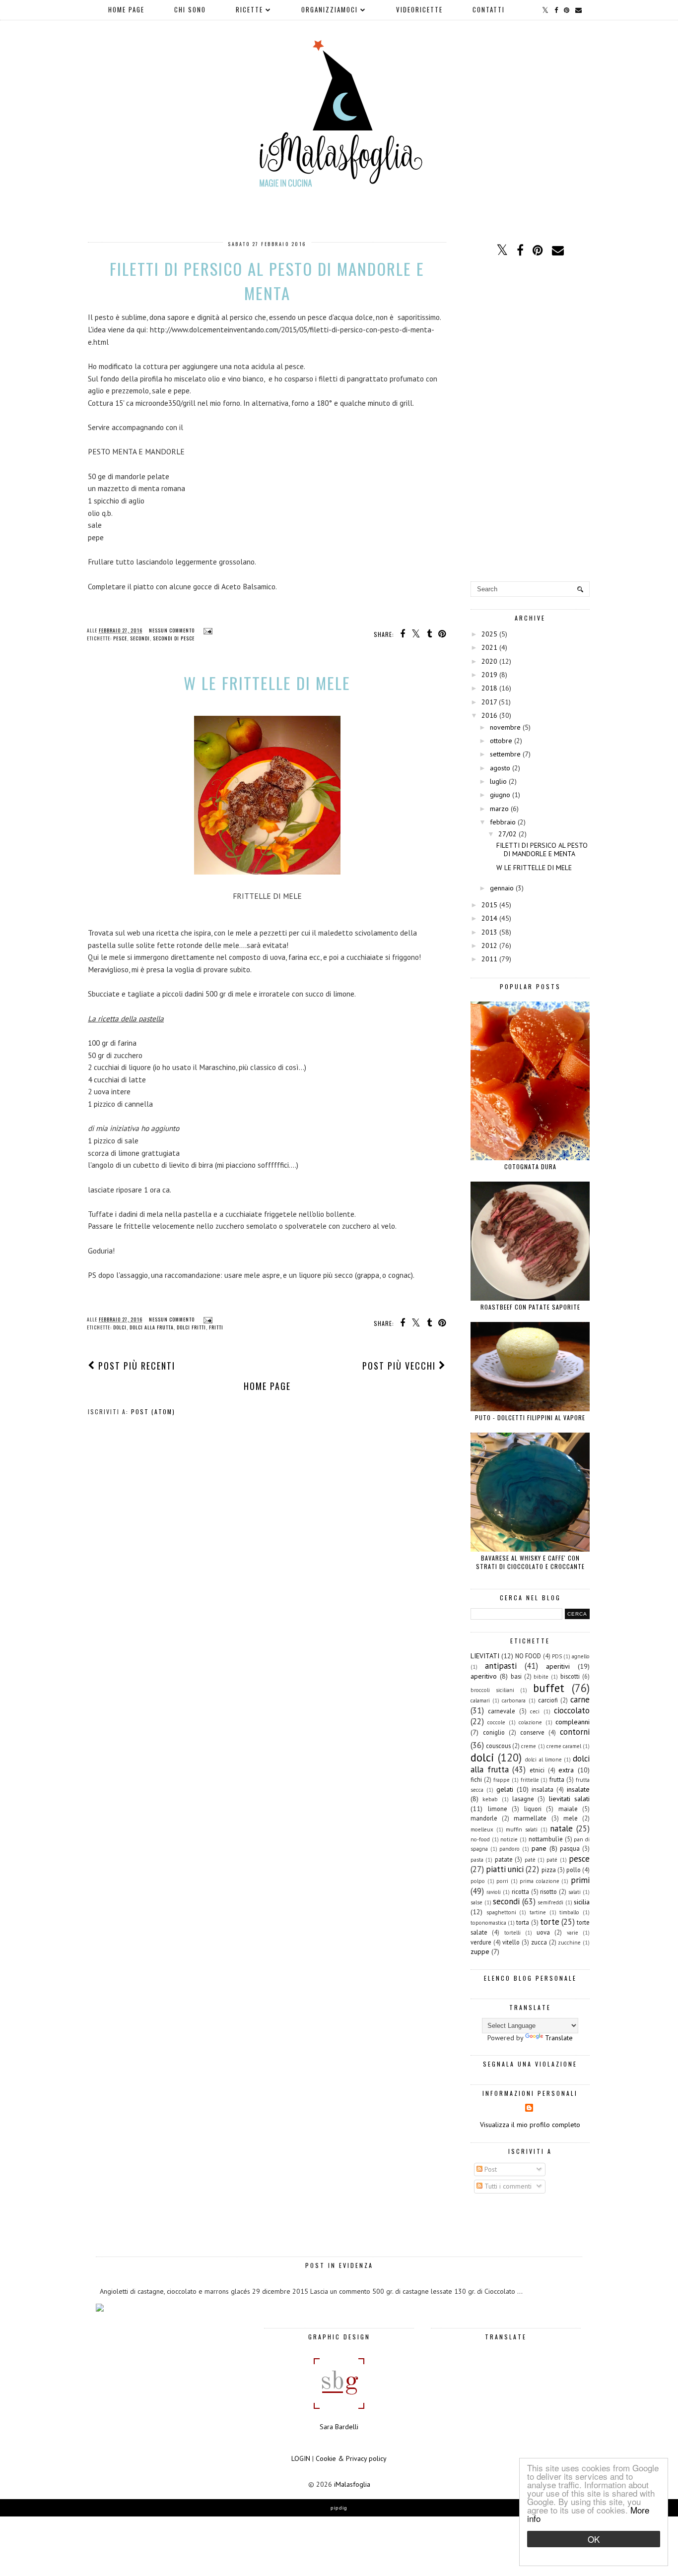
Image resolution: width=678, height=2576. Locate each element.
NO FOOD (528, 1656)
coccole (496, 1722)
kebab (490, 1799)
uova (543, 1932)
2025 (489, 634)
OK (594, 2539)
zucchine (569, 1943)
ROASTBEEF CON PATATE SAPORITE (530, 1307)
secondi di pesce (174, 638)
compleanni (573, 1722)
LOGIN (301, 2458)
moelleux (482, 1829)
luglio (498, 781)
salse (476, 1902)
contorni (575, 1732)
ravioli (494, 1892)
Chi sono (190, 9)
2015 (489, 905)
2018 (489, 688)
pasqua (570, 1848)
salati (575, 1892)
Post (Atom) (153, 1412)
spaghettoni (501, 1912)
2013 (489, 932)
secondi (140, 638)
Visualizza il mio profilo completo (530, 2125)
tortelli (512, 1933)
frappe (502, 1780)
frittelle (530, 1780)
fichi (476, 1779)
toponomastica (488, 1923)
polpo (478, 1881)
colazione (530, 1722)
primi (580, 1880)
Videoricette (419, 9)
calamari (480, 1700)
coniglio (494, 1732)
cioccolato (572, 1710)
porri (502, 1881)
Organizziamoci (330, 9)
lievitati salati (569, 1799)
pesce (120, 638)
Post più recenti (135, 1366)
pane (539, 1848)
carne (580, 1699)
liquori (533, 1809)
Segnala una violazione (530, 2064)
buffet (549, 1688)
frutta (557, 1779)
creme (529, 1746)
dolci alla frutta (152, 1327)
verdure (481, 1942)
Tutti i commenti (507, 2186)
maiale (568, 1809)
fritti (216, 1327)
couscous (498, 1746)
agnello (581, 1656)
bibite (541, 1677)
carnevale (502, 1711)
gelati (505, 1789)
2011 (489, 959)
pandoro (509, 1849)
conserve (532, 1732)
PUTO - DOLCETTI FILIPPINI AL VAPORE (530, 1417)
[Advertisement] (530, 420)
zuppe (480, 1951)
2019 (489, 675)
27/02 (508, 834)
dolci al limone (543, 1759)
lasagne (523, 1799)
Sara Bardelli (339, 2427)
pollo (574, 1870)
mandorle (484, 1818)
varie (573, 1933)
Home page (126, 9)
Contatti (489, 9)
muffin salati (522, 1829)
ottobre (501, 741)
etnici (537, 1770)
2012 (489, 945)
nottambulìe (546, 1839)
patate (504, 1859)
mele (571, 1818)
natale (561, 1828)
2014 (489, 918)
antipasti (501, 1666)
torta (523, 1922)
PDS (557, 1656)
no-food (480, 1839)
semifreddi (550, 1902)
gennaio (502, 888)
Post (490, 2169)
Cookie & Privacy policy (351, 2458)
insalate (578, 1789)
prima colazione (540, 1881)
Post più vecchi (401, 1366)
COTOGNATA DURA (530, 1166)
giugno (500, 795)
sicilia (582, 1902)
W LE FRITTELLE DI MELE (267, 683)
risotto (548, 1891)
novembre (505, 727)
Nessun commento (172, 630)
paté (552, 1860)
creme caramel (564, 1746)
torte (550, 1922)
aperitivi (558, 1666)
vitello (511, 1942)
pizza (549, 1870)
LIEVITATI (485, 1656)
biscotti (570, 1676)
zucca (539, 1942)
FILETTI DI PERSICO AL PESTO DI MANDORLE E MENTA (267, 281)
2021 (489, 647)
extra (566, 1770)
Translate (559, 2038)
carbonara (514, 1700)
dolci (120, 1327)
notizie (509, 1839)
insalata (542, 1789)
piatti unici (505, 1869)
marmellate (530, 1818)
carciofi (548, 1700)
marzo (499, 809)
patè (530, 1860)
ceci (535, 1711)
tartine (538, 1912)
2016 (489, 715)
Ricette (249, 9)
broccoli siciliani (492, 1690)
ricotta (520, 1891)
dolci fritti (191, 1327)
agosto (500, 768)
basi (516, 1676)
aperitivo (484, 1676)
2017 (489, 702)
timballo (569, 1912)
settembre (505, 754)
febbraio (503, 822)
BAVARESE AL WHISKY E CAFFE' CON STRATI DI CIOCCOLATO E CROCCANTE (530, 1562)
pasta (477, 1860)
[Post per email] (207, 630)
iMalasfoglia (352, 2484)
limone (498, 1809)
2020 (489, 661)
